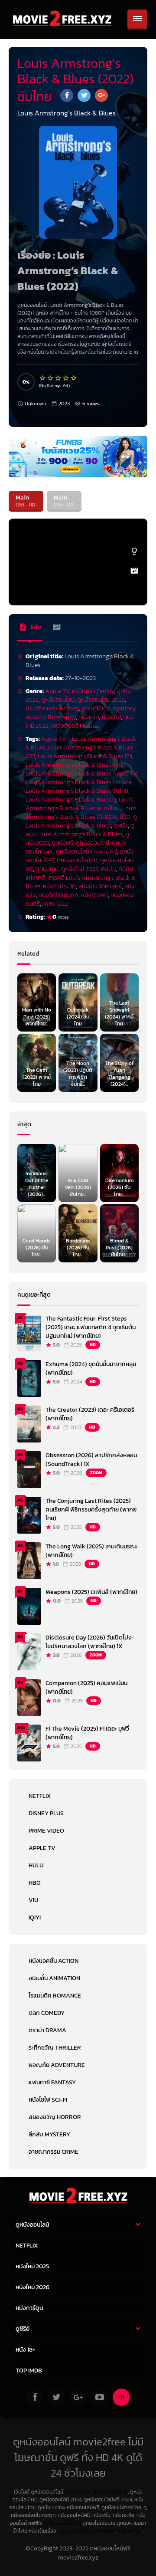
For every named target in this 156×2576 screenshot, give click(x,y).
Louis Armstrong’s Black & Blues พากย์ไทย (79, 804)
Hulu (36, 1865)
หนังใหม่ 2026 (32, 2287)
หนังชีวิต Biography (51, 717)
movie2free (77, 2492)
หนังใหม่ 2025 (32, 2266)
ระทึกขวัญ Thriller (55, 2048)
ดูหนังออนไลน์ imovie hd (86, 852)
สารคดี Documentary (108, 708)
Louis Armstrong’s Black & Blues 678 (74, 765)
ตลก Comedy (47, 2013)
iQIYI (35, 1917)
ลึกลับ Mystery (49, 2134)
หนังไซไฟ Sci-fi (48, 2100)
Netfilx (109, 2531)
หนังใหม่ (111, 717)
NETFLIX (40, 1796)
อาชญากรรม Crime (54, 2152)
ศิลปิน (108, 869)
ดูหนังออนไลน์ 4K (110, 2492)
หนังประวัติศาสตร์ (100, 886)
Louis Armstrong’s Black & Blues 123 (85, 756)
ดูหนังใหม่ (47, 869)
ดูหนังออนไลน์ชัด (77, 860)
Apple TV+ (55, 739)
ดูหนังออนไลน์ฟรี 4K (79, 2531)
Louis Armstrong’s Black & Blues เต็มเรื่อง (81, 813)
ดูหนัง (42, 313)
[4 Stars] (66, 378)
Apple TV (57, 691)
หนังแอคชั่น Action (54, 1961)
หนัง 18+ (26, 2350)
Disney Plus (46, 1813)
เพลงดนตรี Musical (76, 726)
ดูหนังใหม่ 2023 (80, 869)
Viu (33, 1900)
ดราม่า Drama (47, 2030)
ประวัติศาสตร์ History (52, 708)
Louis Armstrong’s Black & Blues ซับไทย (77, 791)
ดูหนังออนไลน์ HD (62, 2523)
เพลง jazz (55, 904)
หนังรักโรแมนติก (58, 895)
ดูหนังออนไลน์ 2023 (101, 700)
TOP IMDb (29, 2371)
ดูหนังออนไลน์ (58, 700)
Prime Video (46, 1831)
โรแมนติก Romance (55, 1996)
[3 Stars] (58, 378)
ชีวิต (125, 817)
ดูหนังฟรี (62, 843)
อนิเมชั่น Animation (54, 1978)
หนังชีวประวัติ (59, 886)
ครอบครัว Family (93, 691)
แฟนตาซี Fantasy (52, 2082)
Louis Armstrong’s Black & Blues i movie (78, 782)
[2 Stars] (51, 378)
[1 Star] (43, 378)
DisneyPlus (130, 2531)
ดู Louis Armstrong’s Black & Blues (81, 821)
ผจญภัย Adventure (57, 2065)
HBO (35, 1883)
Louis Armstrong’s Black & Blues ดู (71, 800)
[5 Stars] (74, 378)
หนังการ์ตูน (29, 2308)
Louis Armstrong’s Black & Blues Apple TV (81, 774)
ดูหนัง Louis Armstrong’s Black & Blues (80, 830)
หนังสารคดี (94, 895)
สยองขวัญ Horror (55, 2117)
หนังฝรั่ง (89, 717)
